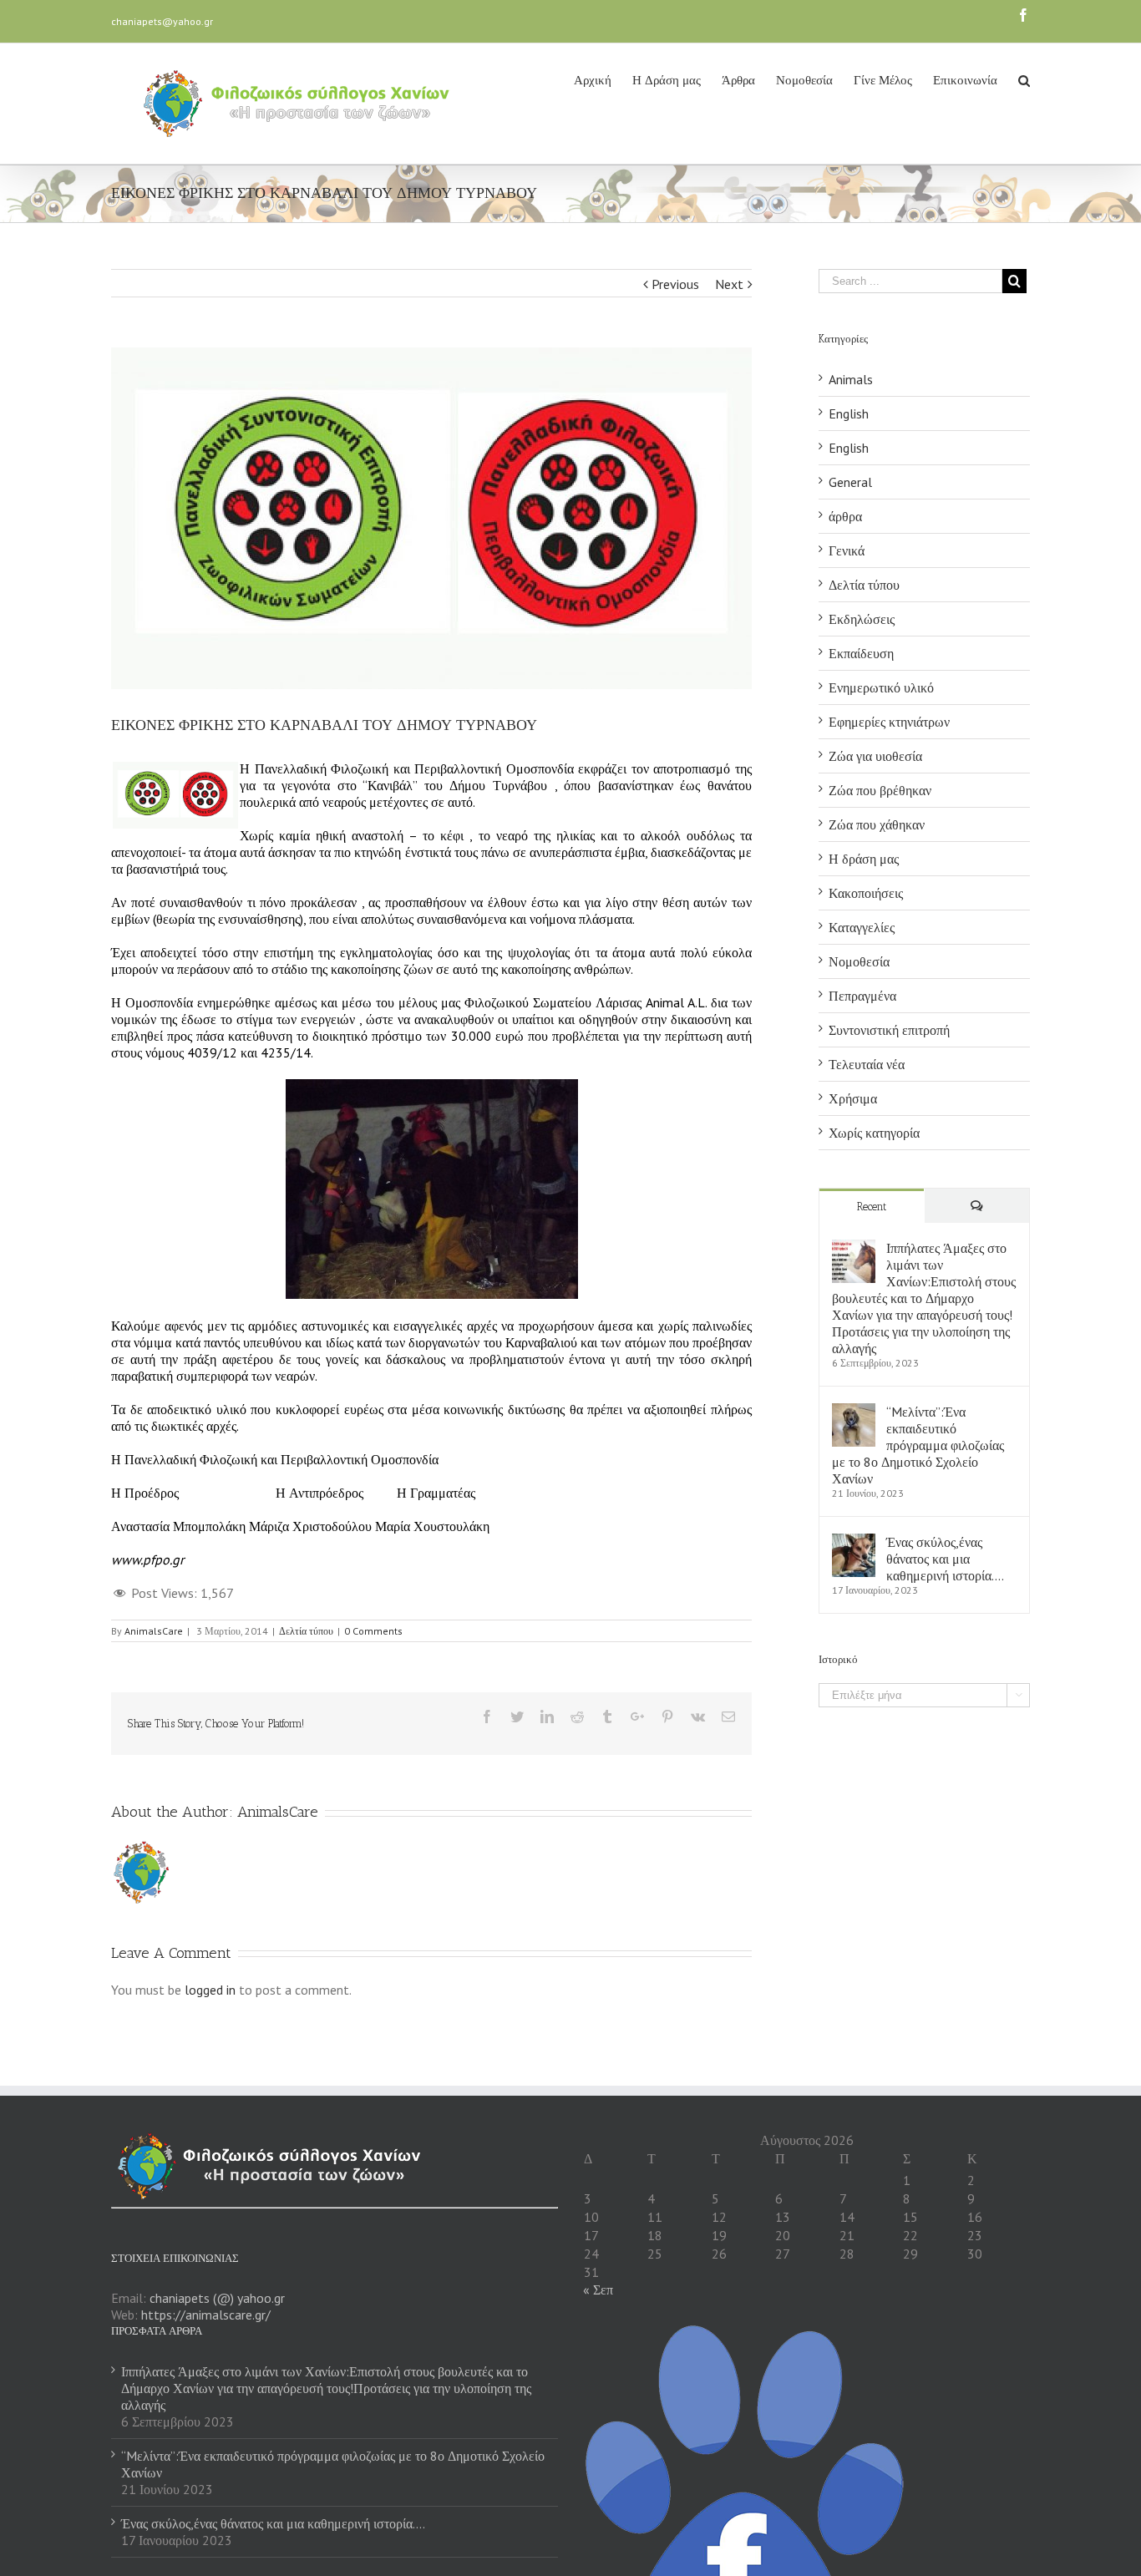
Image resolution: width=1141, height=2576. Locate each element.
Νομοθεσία (859, 961)
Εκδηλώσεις (862, 619)
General (850, 482)
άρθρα (845, 516)
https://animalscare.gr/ (206, 2315)
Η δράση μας (864, 859)
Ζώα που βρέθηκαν (880, 790)
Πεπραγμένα (862, 996)
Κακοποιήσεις (866, 893)
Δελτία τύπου (306, 1631)
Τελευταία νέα (867, 1064)
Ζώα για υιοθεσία (875, 756)
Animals (851, 379)
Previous (675, 284)
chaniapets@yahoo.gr (162, 21)
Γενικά (847, 550)
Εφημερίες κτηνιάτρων (889, 722)
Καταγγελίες (862, 927)
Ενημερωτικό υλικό (881, 687)
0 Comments (373, 1631)
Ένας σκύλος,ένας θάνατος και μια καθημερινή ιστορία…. (945, 1559)
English (849, 413)
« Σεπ (598, 2289)
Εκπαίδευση (861, 653)
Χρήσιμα (853, 1098)
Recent (872, 1207)
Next (729, 284)
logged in (210, 1990)
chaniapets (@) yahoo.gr (217, 2298)
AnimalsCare (154, 1631)
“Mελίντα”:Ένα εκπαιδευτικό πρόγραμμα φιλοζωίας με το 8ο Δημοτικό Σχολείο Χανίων (918, 1445)
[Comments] (977, 1206)
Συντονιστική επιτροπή (889, 1030)
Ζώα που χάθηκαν (877, 824)
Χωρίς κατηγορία (874, 1133)
